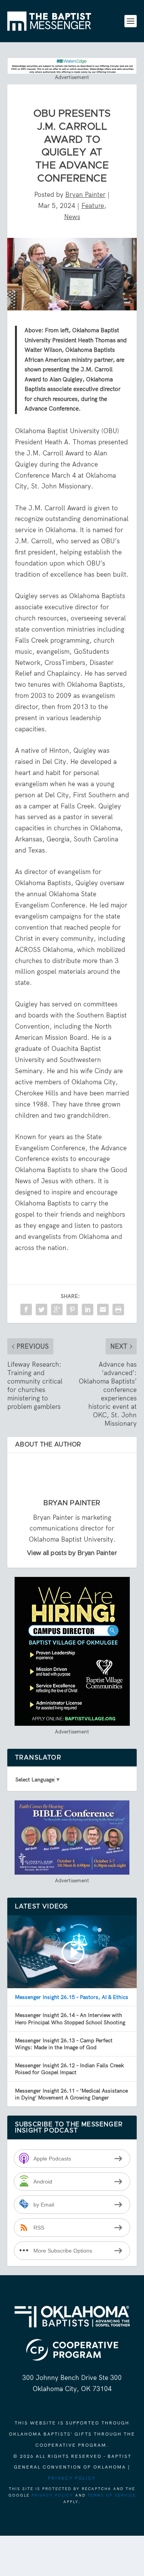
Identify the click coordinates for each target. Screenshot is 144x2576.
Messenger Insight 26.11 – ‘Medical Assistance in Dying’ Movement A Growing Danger (71, 2094)
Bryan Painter (85, 195)
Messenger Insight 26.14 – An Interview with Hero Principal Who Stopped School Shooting (70, 2019)
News (72, 217)
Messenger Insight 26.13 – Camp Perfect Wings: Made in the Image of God (64, 2044)
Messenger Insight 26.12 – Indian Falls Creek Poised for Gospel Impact (70, 2069)
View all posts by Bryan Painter (72, 1553)
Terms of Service (112, 2495)
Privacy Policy (72, 2478)
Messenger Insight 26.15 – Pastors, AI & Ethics (72, 1997)
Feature (93, 206)
